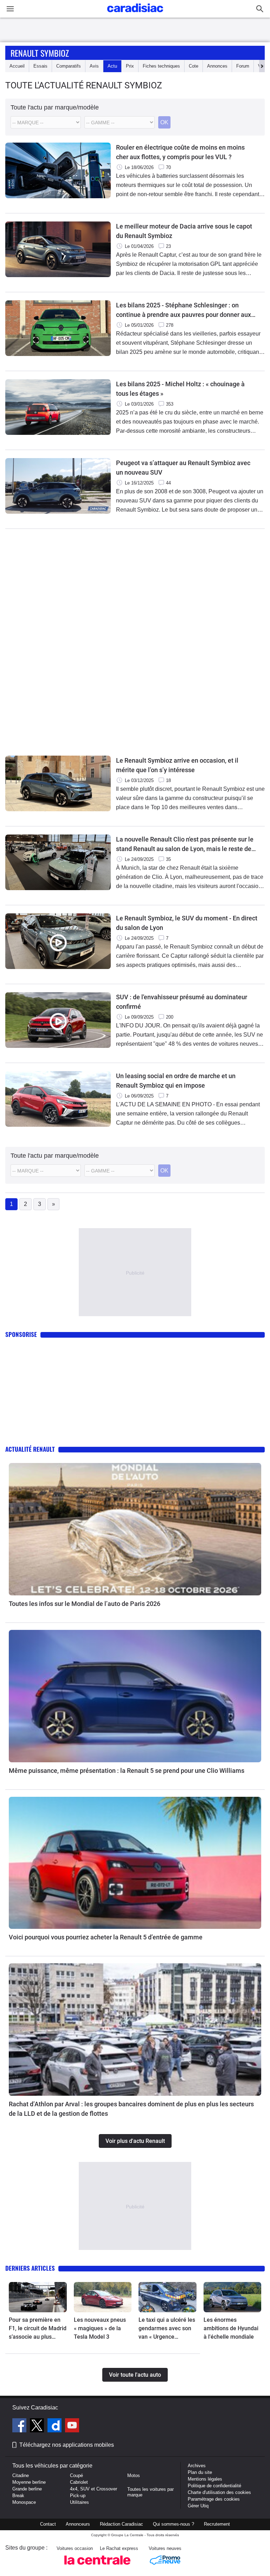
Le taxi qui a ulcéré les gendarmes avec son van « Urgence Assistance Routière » (167, 2329)
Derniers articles (30, 2268)
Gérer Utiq (198, 2506)
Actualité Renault (30, 1449)
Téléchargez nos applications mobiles (67, 2445)
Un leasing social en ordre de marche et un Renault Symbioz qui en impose (176, 1081)
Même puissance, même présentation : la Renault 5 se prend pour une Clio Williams (127, 1771)
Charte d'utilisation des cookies (219, 2492)
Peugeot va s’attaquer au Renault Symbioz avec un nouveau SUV (183, 468)
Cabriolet (79, 2482)
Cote (194, 66)
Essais (40, 66)
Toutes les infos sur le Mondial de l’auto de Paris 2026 (85, 1604)
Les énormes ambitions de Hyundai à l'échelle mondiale (231, 2328)
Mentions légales (205, 2479)
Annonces (217, 66)
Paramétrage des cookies (214, 2499)
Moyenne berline (29, 2482)
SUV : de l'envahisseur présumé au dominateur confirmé (182, 1002)
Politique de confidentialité (214, 2486)
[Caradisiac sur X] (38, 2426)
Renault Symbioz (40, 53)
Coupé (76, 2475)
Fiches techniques (161, 66)
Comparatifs (69, 66)
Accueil (17, 66)
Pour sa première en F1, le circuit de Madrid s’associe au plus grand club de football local (38, 2329)
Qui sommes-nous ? (173, 2524)
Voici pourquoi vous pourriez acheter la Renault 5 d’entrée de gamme (106, 1937)
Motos (134, 2475)
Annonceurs (78, 2524)
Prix (130, 66)
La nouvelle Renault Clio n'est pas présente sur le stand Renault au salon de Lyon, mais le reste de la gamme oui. (185, 845)
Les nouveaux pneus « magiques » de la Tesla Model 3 (100, 2328)
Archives (197, 2466)
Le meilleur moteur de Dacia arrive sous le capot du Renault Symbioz (184, 231)
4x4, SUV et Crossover (94, 2489)
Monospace (24, 2502)
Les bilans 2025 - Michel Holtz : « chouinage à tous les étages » (180, 389)
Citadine (21, 2475)
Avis (94, 66)
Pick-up (78, 2496)
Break (18, 2496)
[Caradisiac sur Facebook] (20, 2426)
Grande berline (27, 2489)
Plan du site (200, 2472)
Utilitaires (79, 2502)
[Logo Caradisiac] (135, 14)
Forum (243, 66)
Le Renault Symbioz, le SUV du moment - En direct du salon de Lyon (187, 923)
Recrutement (217, 2524)
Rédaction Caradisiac (121, 2524)
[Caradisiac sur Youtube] (72, 2426)
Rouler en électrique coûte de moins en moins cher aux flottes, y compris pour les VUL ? (180, 152)
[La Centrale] (97, 2567)
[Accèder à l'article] (135, 1529)
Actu (112, 66)
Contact (48, 2524)
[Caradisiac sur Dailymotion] (55, 2426)
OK (164, 122)
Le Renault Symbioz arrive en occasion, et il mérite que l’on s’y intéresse (177, 765)
